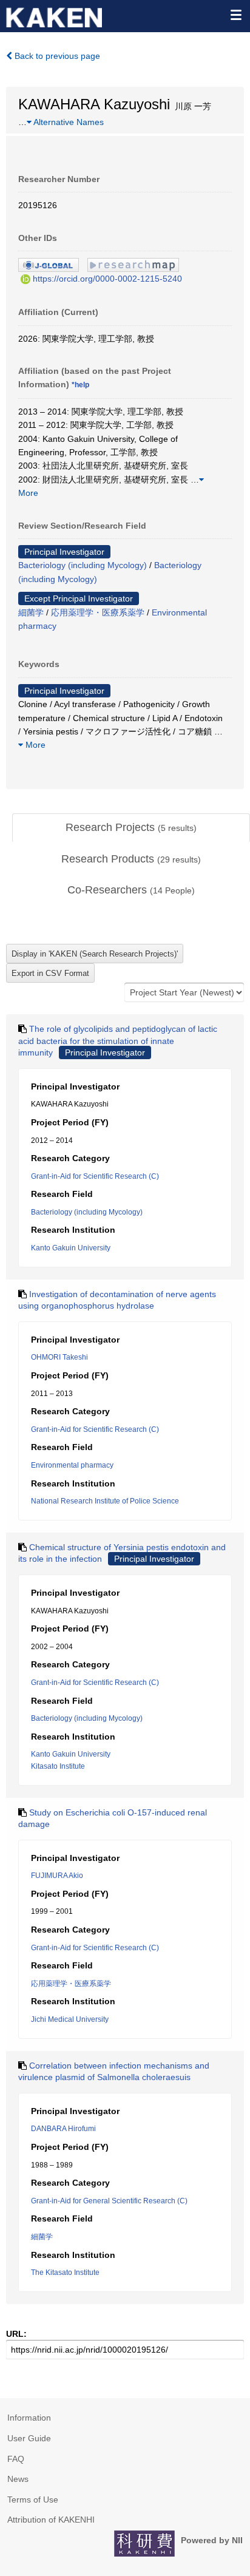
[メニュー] (235, 15)
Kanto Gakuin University (71, 1248)
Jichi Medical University (70, 2019)
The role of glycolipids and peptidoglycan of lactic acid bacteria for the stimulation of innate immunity (118, 1041)
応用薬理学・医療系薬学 (98, 612)
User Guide (29, 2438)
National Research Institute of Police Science (105, 1501)
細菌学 (31, 612)
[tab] (131, 828)
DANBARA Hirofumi (63, 2129)
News (18, 2479)
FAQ (16, 2459)
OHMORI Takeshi (59, 1357)
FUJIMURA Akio (57, 1876)
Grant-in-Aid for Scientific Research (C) (95, 1176)
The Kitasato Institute (65, 2273)
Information (29, 2418)
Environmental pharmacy (72, 1465)
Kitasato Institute (58, 1766)
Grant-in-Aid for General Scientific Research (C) (109, 2201)
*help (80, 385)
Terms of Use (33, 2500)
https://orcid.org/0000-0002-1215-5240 (107, 279)
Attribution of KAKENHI (51, 2520)
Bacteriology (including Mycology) (83, 565)
